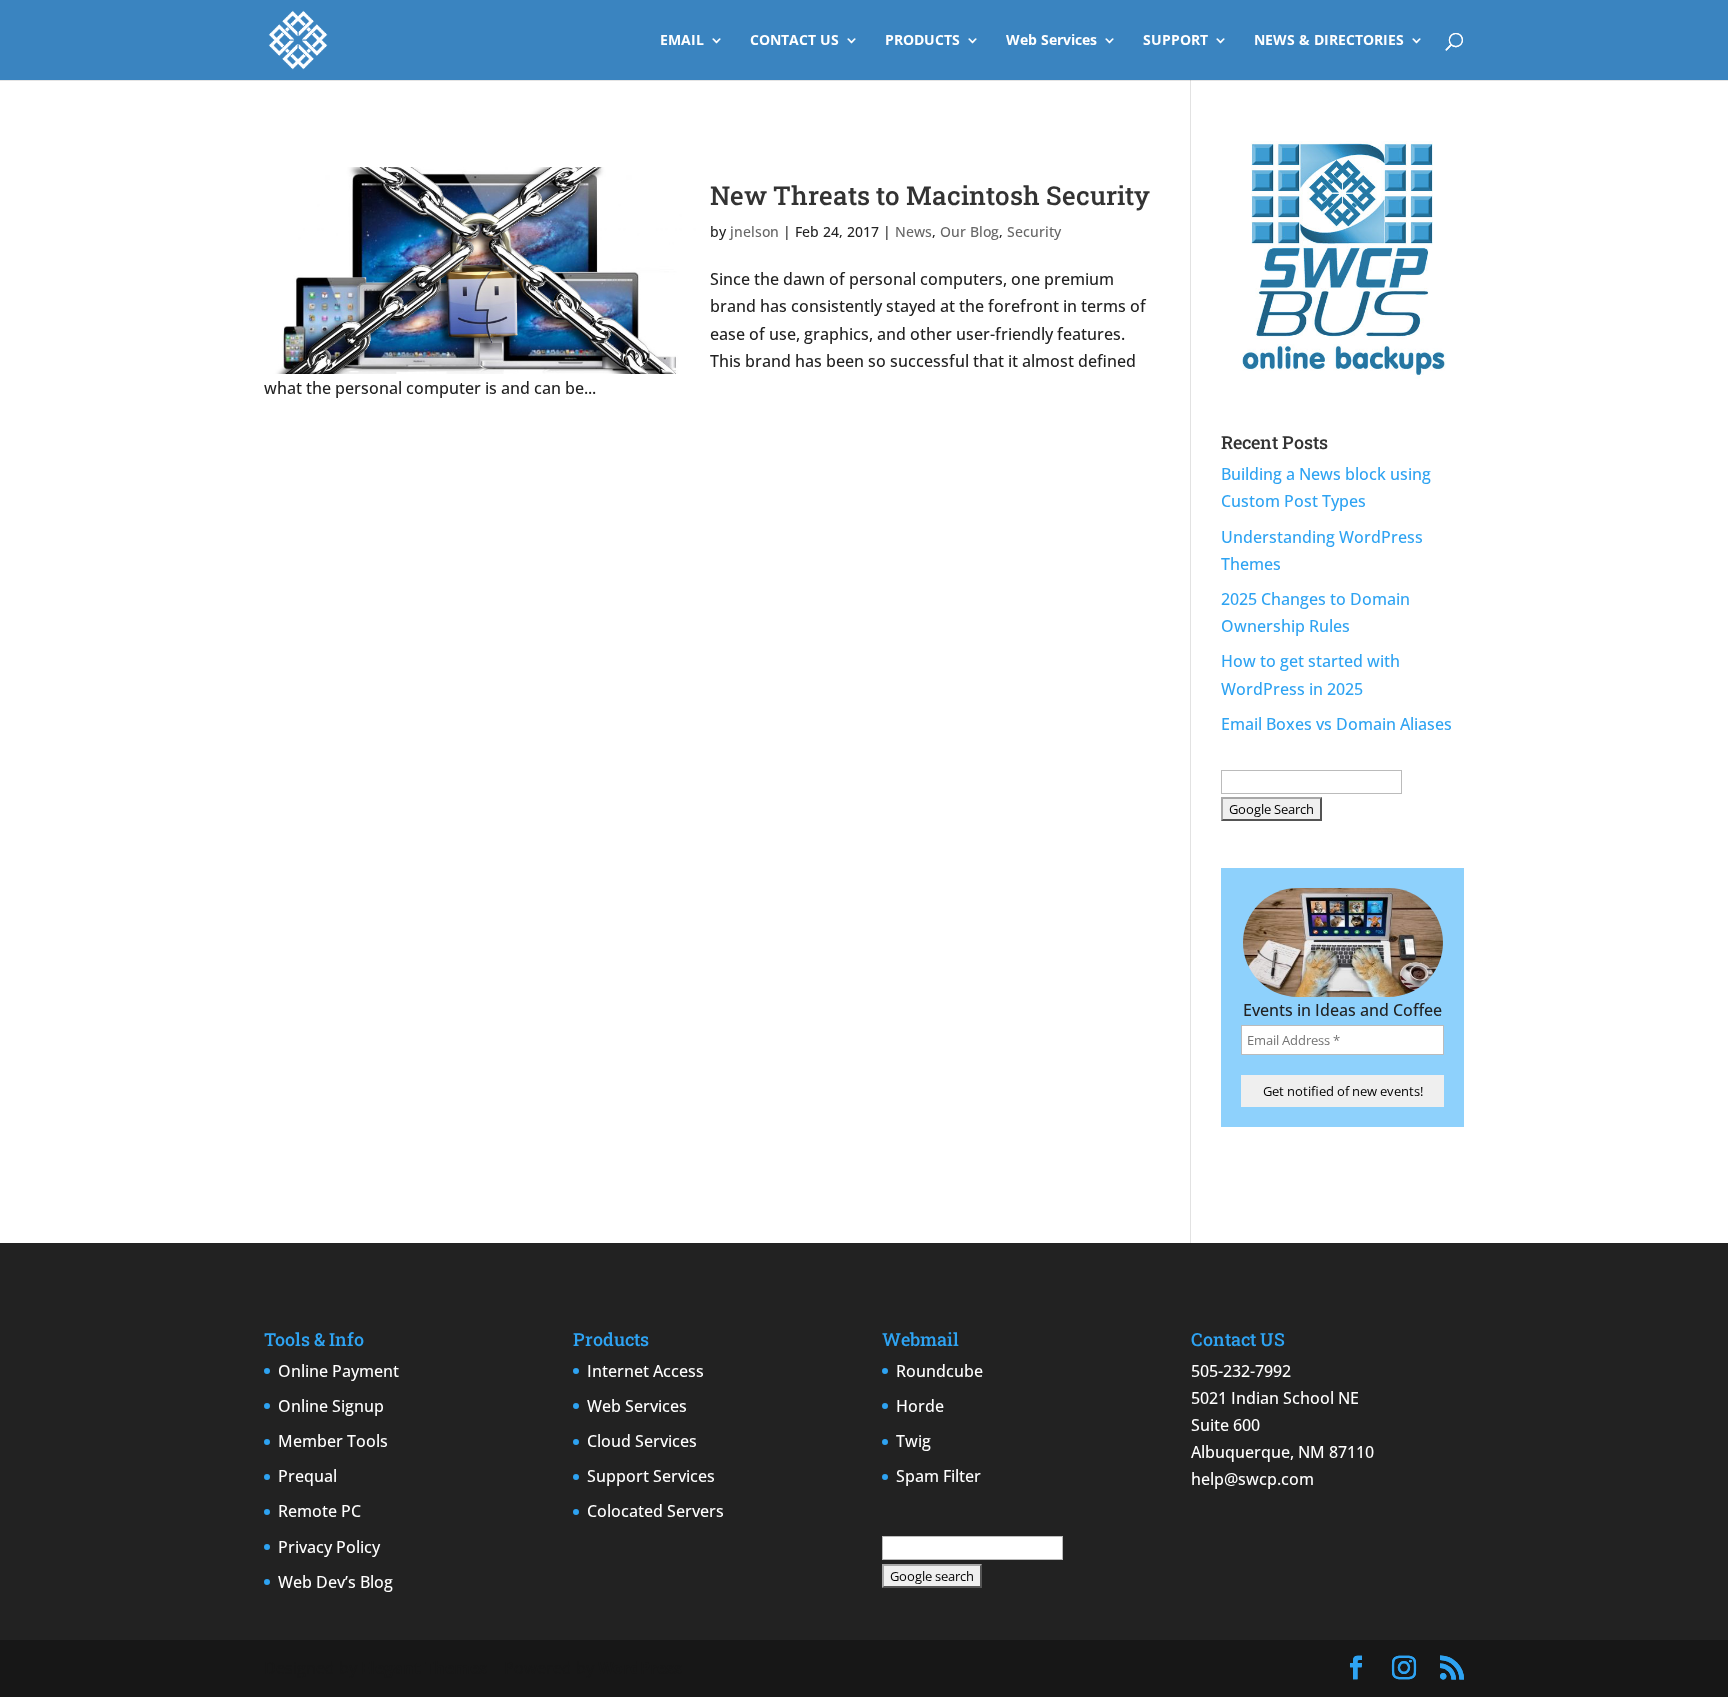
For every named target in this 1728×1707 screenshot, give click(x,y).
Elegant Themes (424, 1668)
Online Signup (331, 1406)
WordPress (640, 1668)
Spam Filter (938, 1476)
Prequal (307, 1476)
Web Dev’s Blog (335, 1582)
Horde (920, 1406)
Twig (913, 1441)
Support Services (651, 1476)
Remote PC (319, 1511)
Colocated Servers (655, 1511)
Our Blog (969, 231)
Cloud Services (642, 1441)
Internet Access (645, 1371)
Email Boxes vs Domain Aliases (1336, 724)
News (913, 231)
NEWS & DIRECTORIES (1329, 41)
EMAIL (682, 41)
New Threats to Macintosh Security (930, 195)
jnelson (754, 231)
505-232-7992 (1241, 1371)
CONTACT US (794, 41)
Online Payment (338, 1371)
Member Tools (333, 1441)
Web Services (1051, 41)
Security (1034, 231)
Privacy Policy (329, 1547)
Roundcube (939, 1371)
